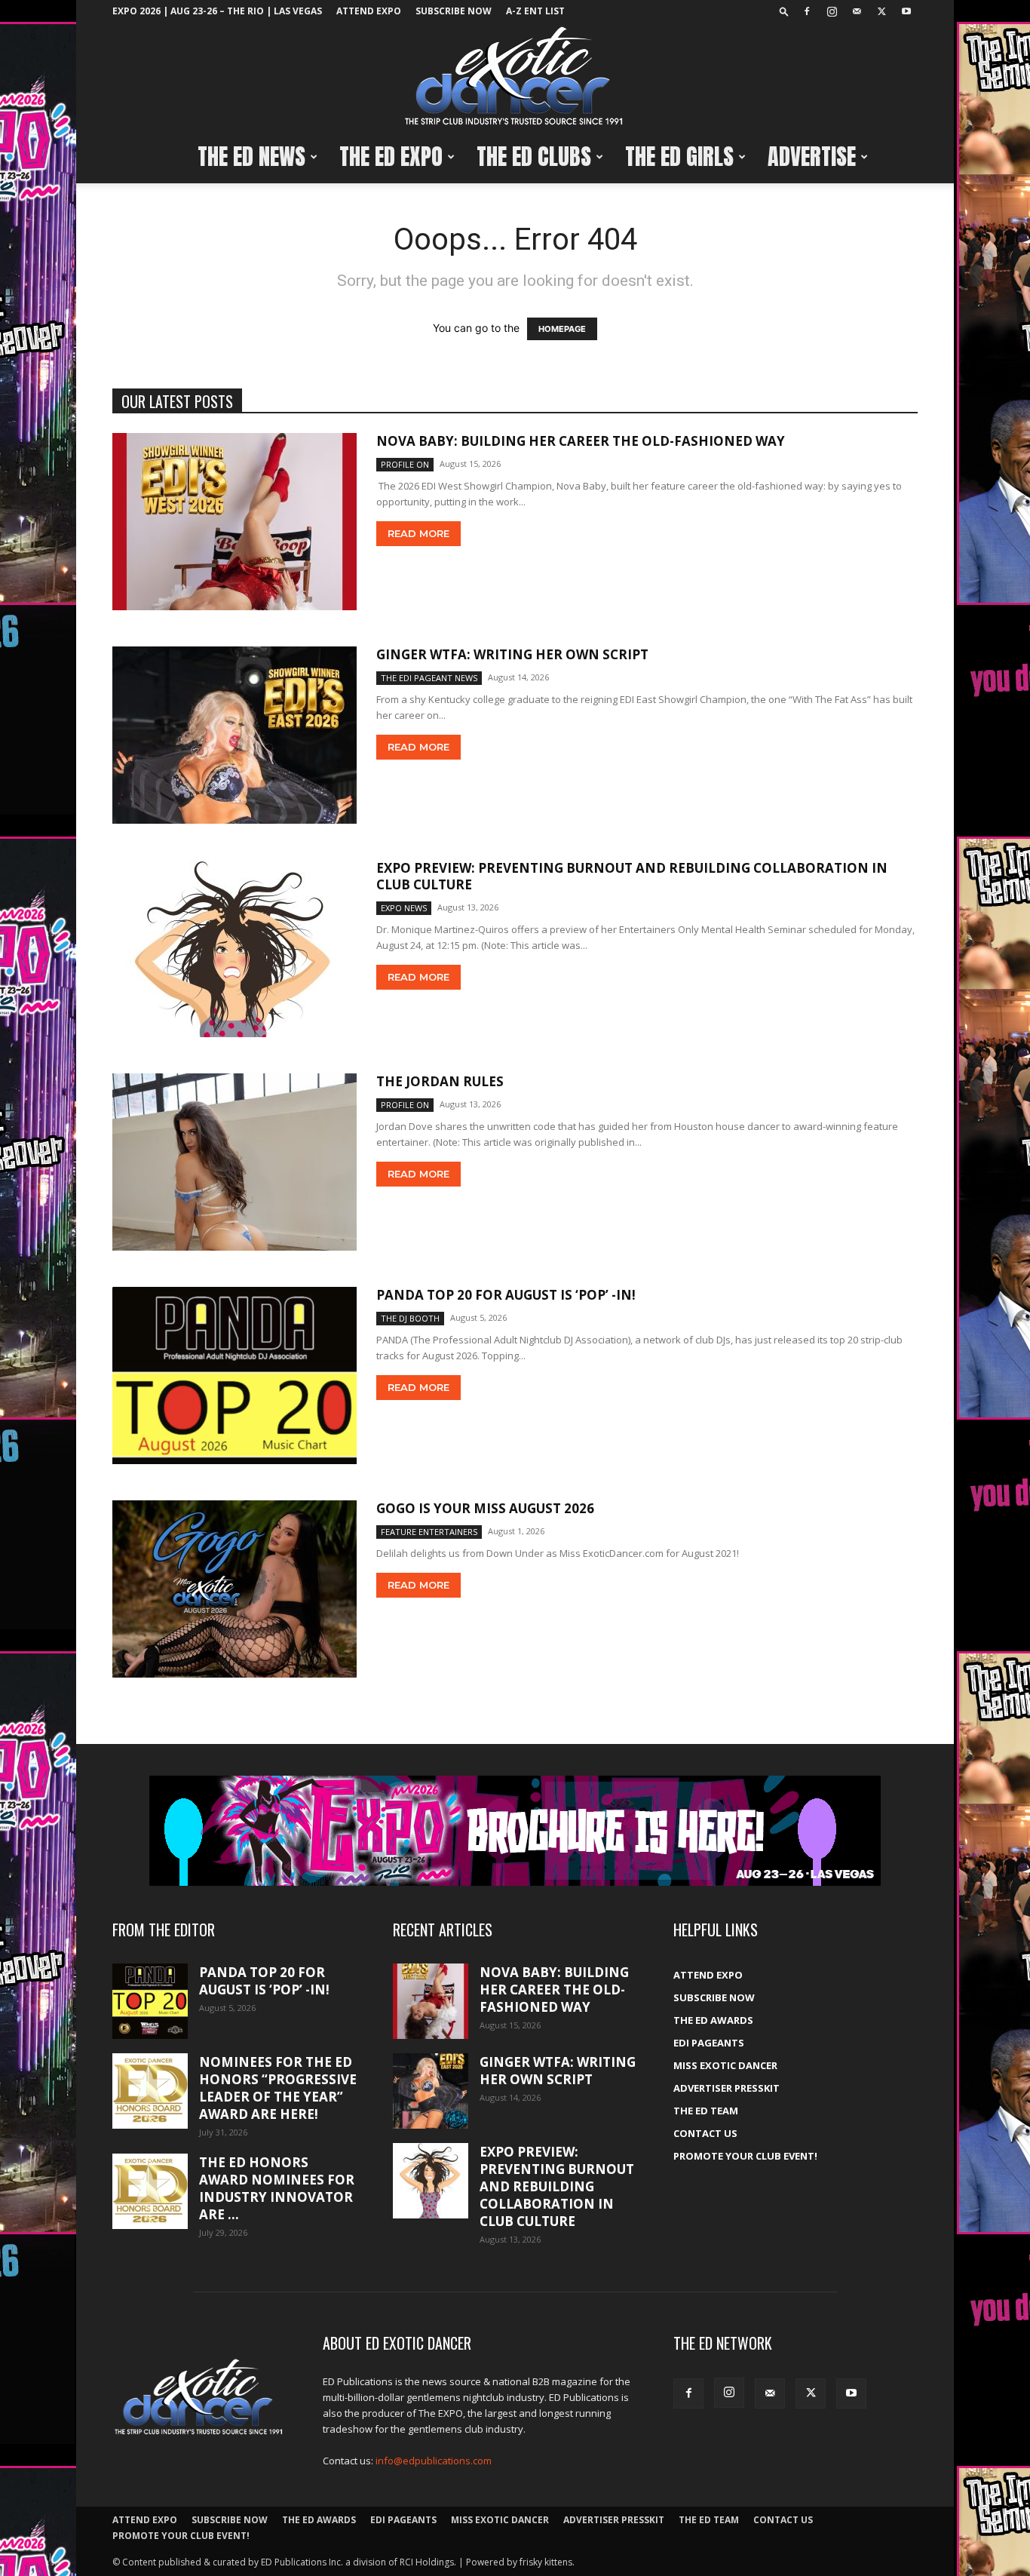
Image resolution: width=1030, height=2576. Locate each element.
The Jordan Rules (440, 1081)
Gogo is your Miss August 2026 (485, 1508)
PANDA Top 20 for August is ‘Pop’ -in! (506, 1295)
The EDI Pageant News (429, 678)
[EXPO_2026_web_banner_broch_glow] (515, 1831)
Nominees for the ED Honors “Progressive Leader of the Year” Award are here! (278, 2088)
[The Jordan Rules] (235, 1162)
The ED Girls (679, 157)
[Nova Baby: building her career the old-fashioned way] (235, 522)
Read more (418, 533)
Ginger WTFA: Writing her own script (512, 654)
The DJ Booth (410, 1318)
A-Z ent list (535, 11)
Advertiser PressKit (727, 2088)
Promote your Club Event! (745, 2156)
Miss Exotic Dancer (725, 2065)
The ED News (251, 157)
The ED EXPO (391, 157)
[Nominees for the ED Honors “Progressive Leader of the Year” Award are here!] (150, 2091)
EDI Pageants (709, 2043)
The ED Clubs (534, 157)
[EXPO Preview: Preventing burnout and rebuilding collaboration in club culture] (235, 949)
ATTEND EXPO (369, 11)
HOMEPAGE (562, 329)
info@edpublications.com (434, 2461)
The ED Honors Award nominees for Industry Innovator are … (277, 2188)
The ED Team (706, 2111)
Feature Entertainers (429, 1532)
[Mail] (857, 11)
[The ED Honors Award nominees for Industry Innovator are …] (150, 2191)
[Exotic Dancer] (515, 77)
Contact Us (705, 2133)
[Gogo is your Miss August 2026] (235, 1589)
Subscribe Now (454, 11)
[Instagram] (832, 11)
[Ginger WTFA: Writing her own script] (235, 735)
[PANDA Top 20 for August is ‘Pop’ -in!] (235, 1376)
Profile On (405, 464)
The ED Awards (713, 2020)
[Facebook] (807, 11)
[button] (784, 11)
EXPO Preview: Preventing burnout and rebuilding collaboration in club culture (632, 876)
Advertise (812, 157)
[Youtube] (906, 11)
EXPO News (404, 908)
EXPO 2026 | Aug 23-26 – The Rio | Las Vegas (217, 11)
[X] (881, 11)
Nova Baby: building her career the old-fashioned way (581, 441)
